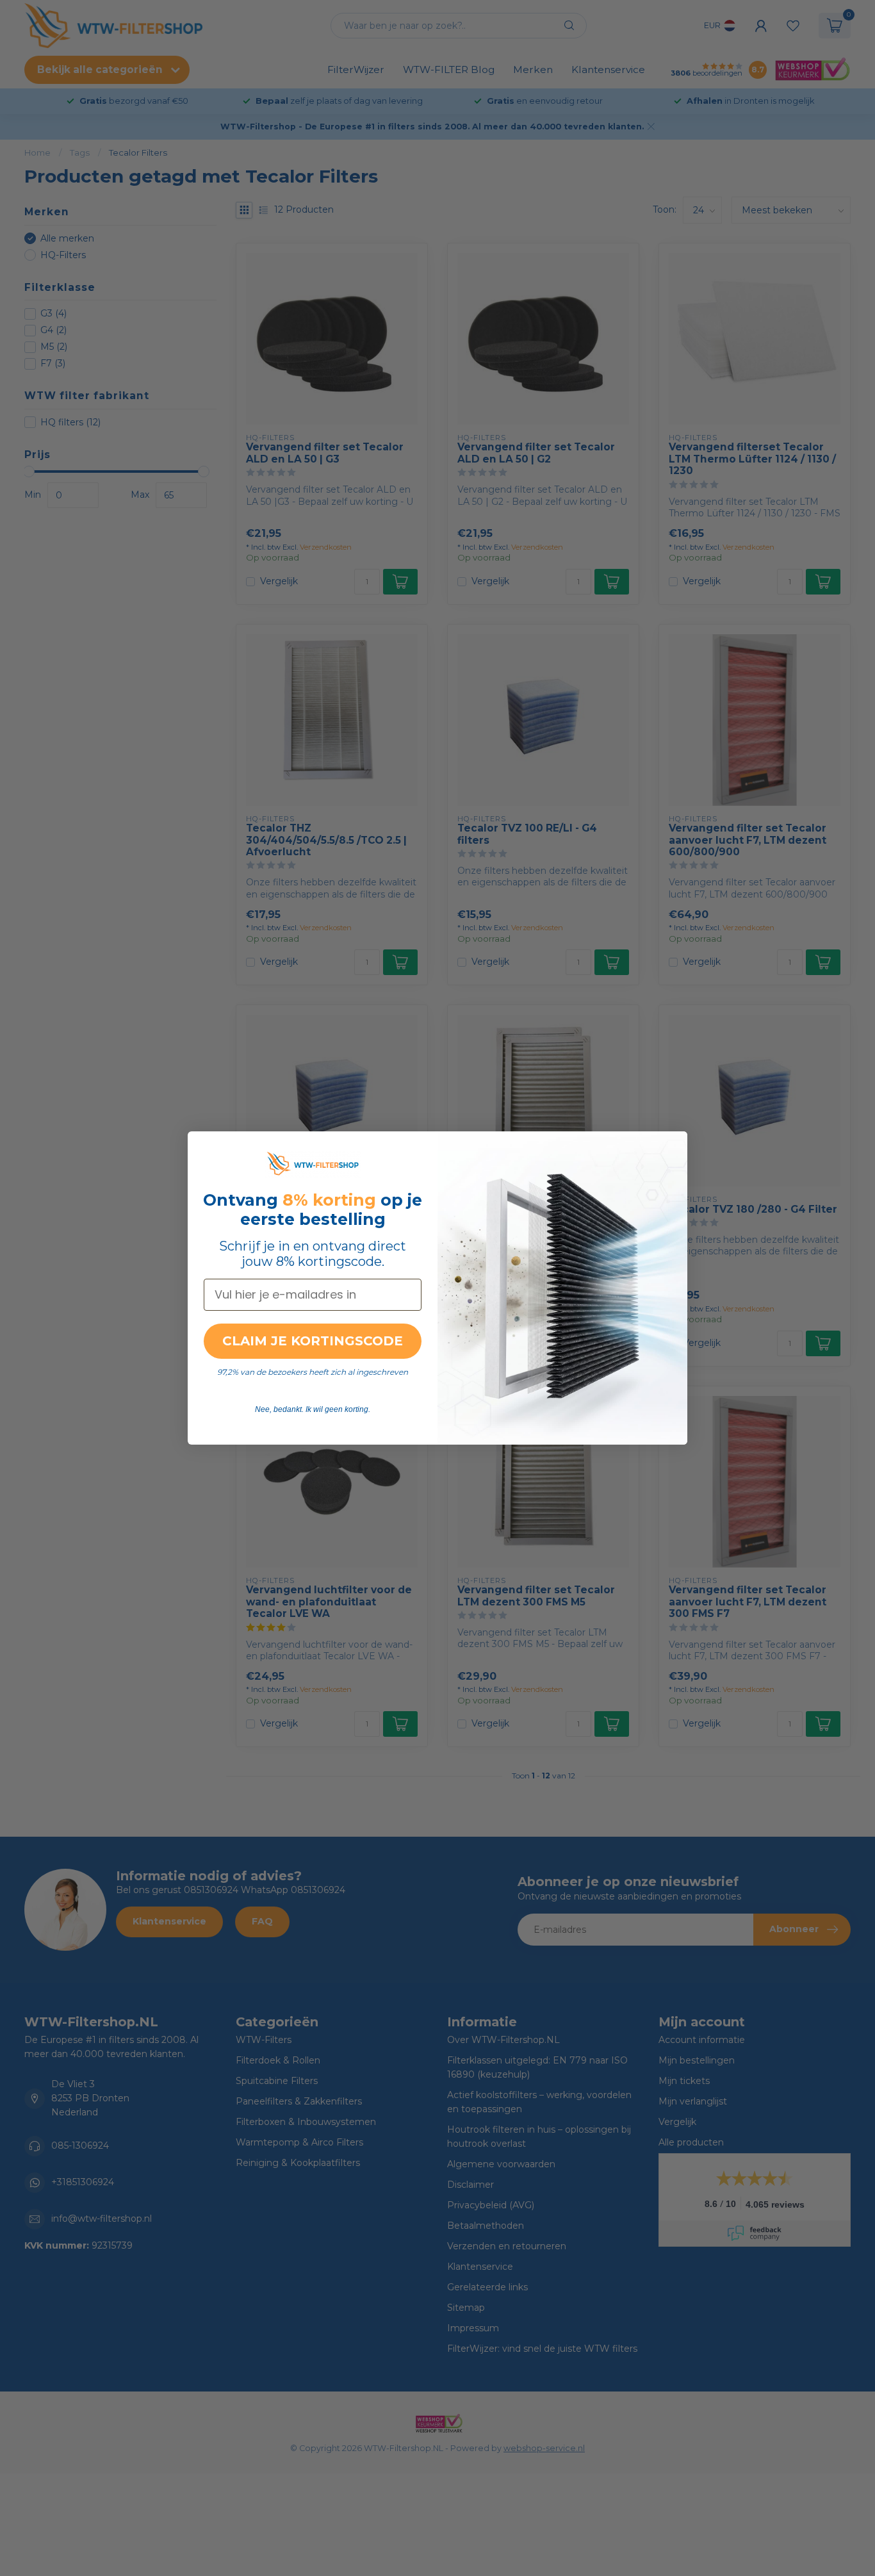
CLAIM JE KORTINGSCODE (313, 1341)
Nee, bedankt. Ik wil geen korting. (313, 1409)
